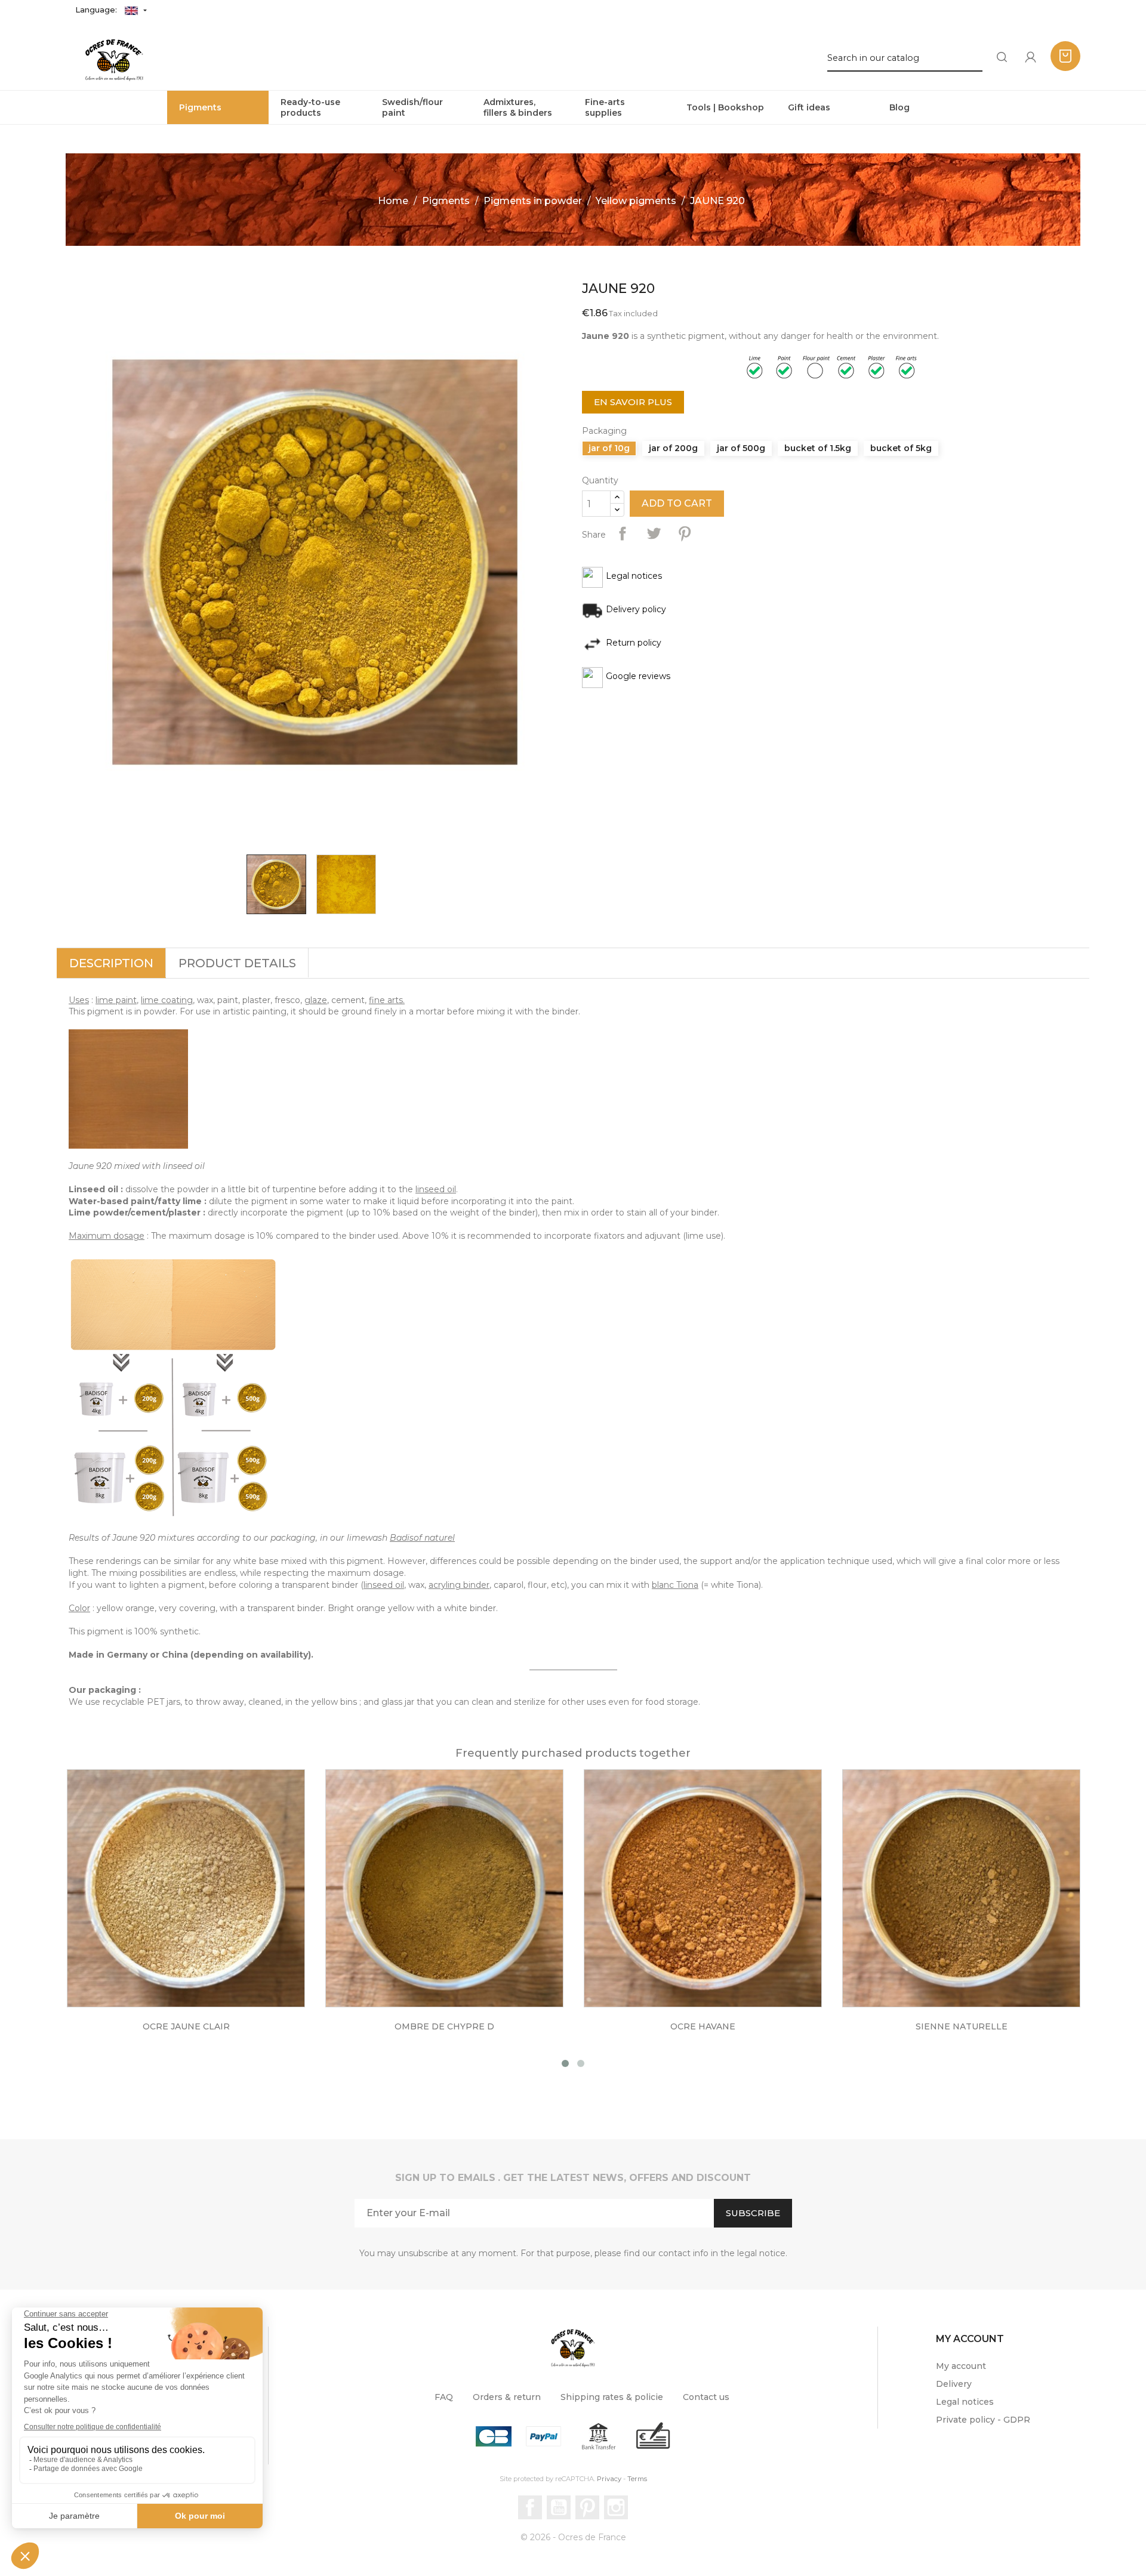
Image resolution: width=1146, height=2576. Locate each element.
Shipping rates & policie (612, 2397)
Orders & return (507, 2397)
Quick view (198, 1896)
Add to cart (677, 503)
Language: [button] (97, 10)
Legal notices (965, 2402)
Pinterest (685, 533)
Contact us (706, 2397)
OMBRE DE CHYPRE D (444, 2026)
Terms (637, 2479)
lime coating (167, 1000)
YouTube (559, 2507)
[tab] (111, 963)
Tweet (654, 533)
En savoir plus (633, 402)
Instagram (616, 2507)
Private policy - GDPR (983, 2420)
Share (623, 533)
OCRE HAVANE (703, 2026)
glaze (316, 1000)
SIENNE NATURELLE (962, 2026)
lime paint (116, 1000)
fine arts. (387, 1000)
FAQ (444, 2397)
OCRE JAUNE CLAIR (186, 2026)
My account (961, 2366)
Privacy (609, 2479)
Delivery (954, 2384)
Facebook (530, 2507)
